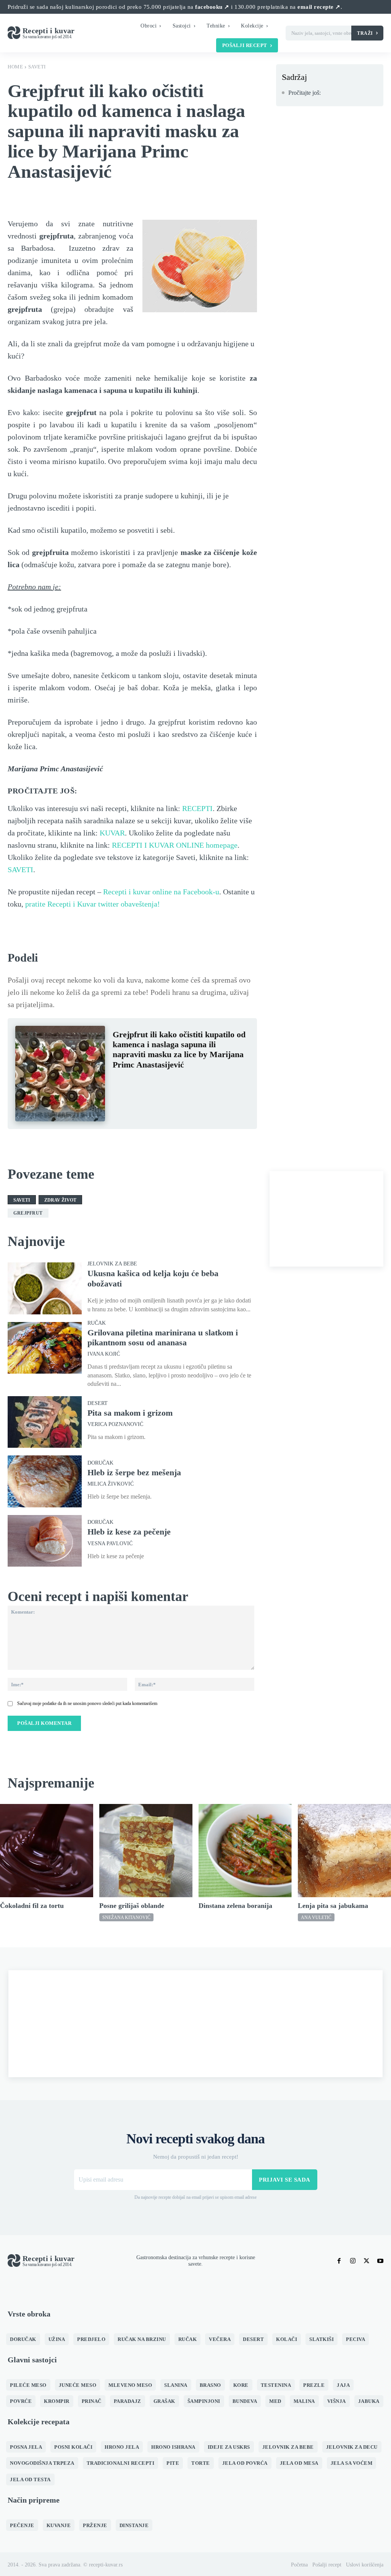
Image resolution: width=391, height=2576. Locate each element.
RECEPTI (197, 808)
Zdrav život (60, 1200)
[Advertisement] (326, 1219)
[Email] (208, 1083)
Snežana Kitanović (126, 1917)
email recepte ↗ (319, 7)
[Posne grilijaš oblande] (146, 1851)
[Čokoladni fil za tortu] (47, 1851)
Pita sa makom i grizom (130, 1413)
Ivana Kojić (104, 1354)
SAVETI (20, 869)
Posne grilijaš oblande (132, 1906)
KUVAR (112, 833)
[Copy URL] (226, 1083)
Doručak (100, 1463)
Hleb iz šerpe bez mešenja (134, 1472)
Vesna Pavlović (110, 1544)
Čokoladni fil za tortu (32, 1906)
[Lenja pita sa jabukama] (344, 1851)
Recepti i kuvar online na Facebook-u (161, 892)
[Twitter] (138, 1083)
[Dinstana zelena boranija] (245, 1851)
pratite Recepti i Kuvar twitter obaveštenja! (93, 904)
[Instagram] (353, 2261)
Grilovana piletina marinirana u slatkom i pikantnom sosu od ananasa (163, 1337)
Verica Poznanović (115, 1424)
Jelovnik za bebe (112, 1264)
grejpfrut (28, 1213)
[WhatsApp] (173, 1083)
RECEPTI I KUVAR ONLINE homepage (175, 845)
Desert (98, 1403)
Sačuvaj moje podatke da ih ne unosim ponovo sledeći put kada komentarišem (87, 1703)
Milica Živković (111, 1484)
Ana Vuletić (316, 1917)
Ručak (97, 1323)
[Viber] (191, 1083)
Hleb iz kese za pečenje (129, 1532)
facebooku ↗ (212, 7)
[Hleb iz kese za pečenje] (45, 1541)
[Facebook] (120, 1083)
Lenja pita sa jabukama (333, 1906)
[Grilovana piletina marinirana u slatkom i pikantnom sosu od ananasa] (45, 1348)
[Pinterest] (155, 1083)
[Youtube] (380, 2261)
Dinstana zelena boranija (235, 1906)
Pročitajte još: (305, 93)
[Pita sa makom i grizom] (45, 1422)
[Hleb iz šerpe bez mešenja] (45, 1481)
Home (15, 67)
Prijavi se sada (285, 2180)
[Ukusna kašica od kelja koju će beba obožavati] (45, 1288)
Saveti (37, 67)
